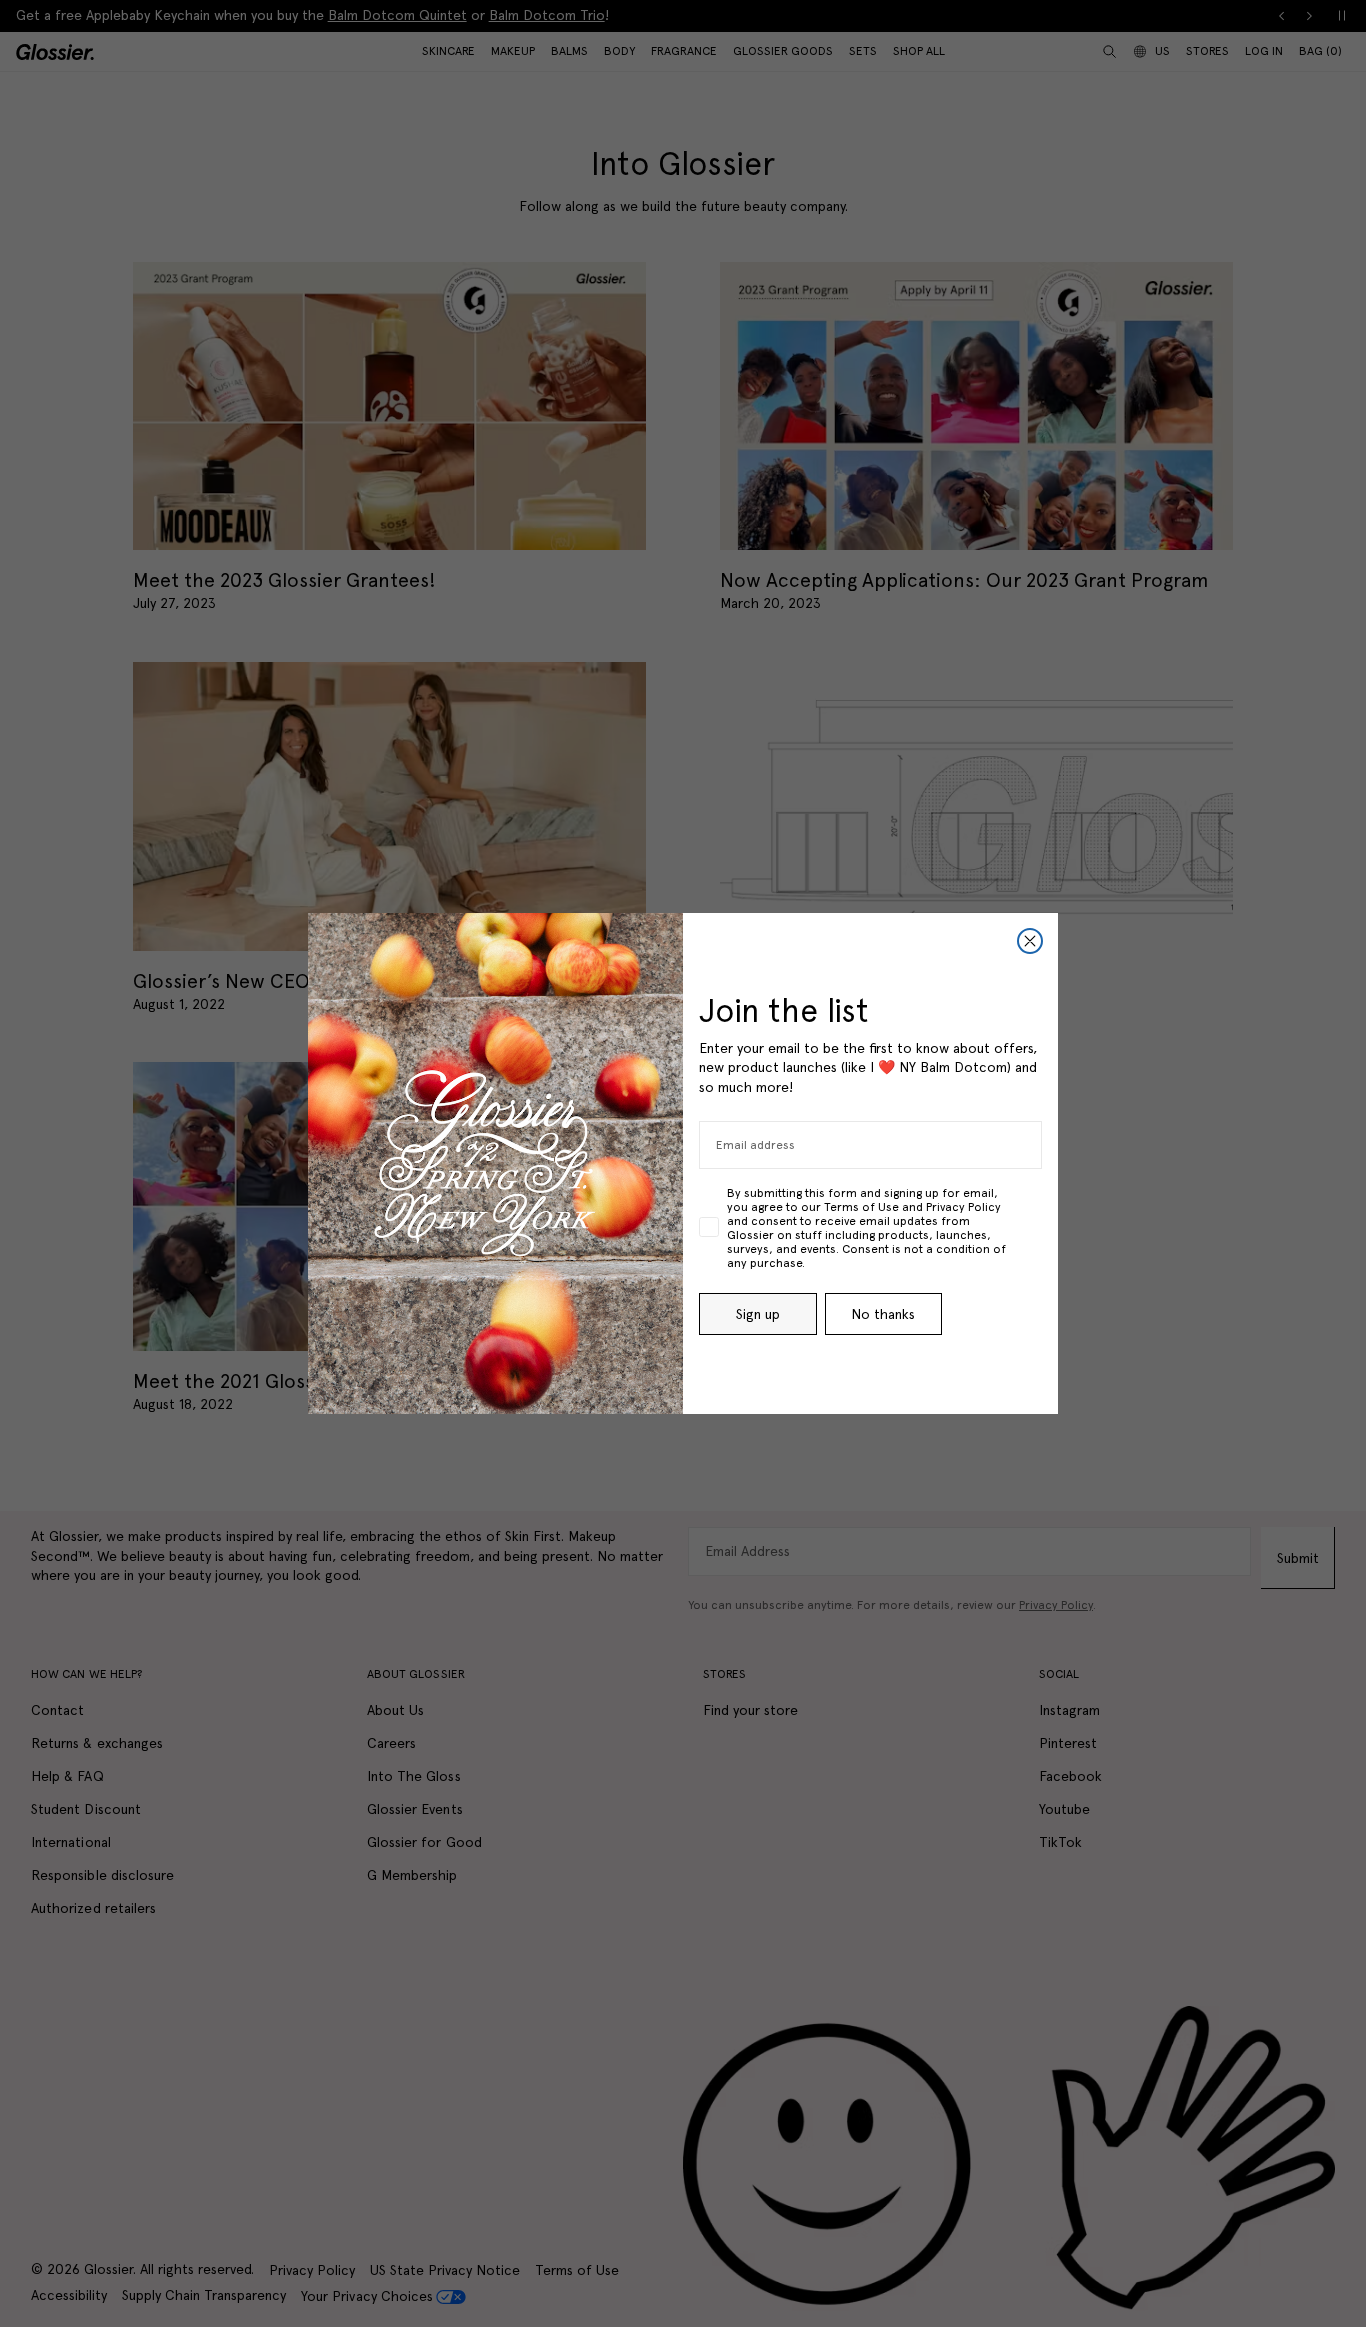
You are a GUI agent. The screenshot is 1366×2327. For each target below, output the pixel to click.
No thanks (883, 1314)
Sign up (758, 1314)
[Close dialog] (1030, 941)
